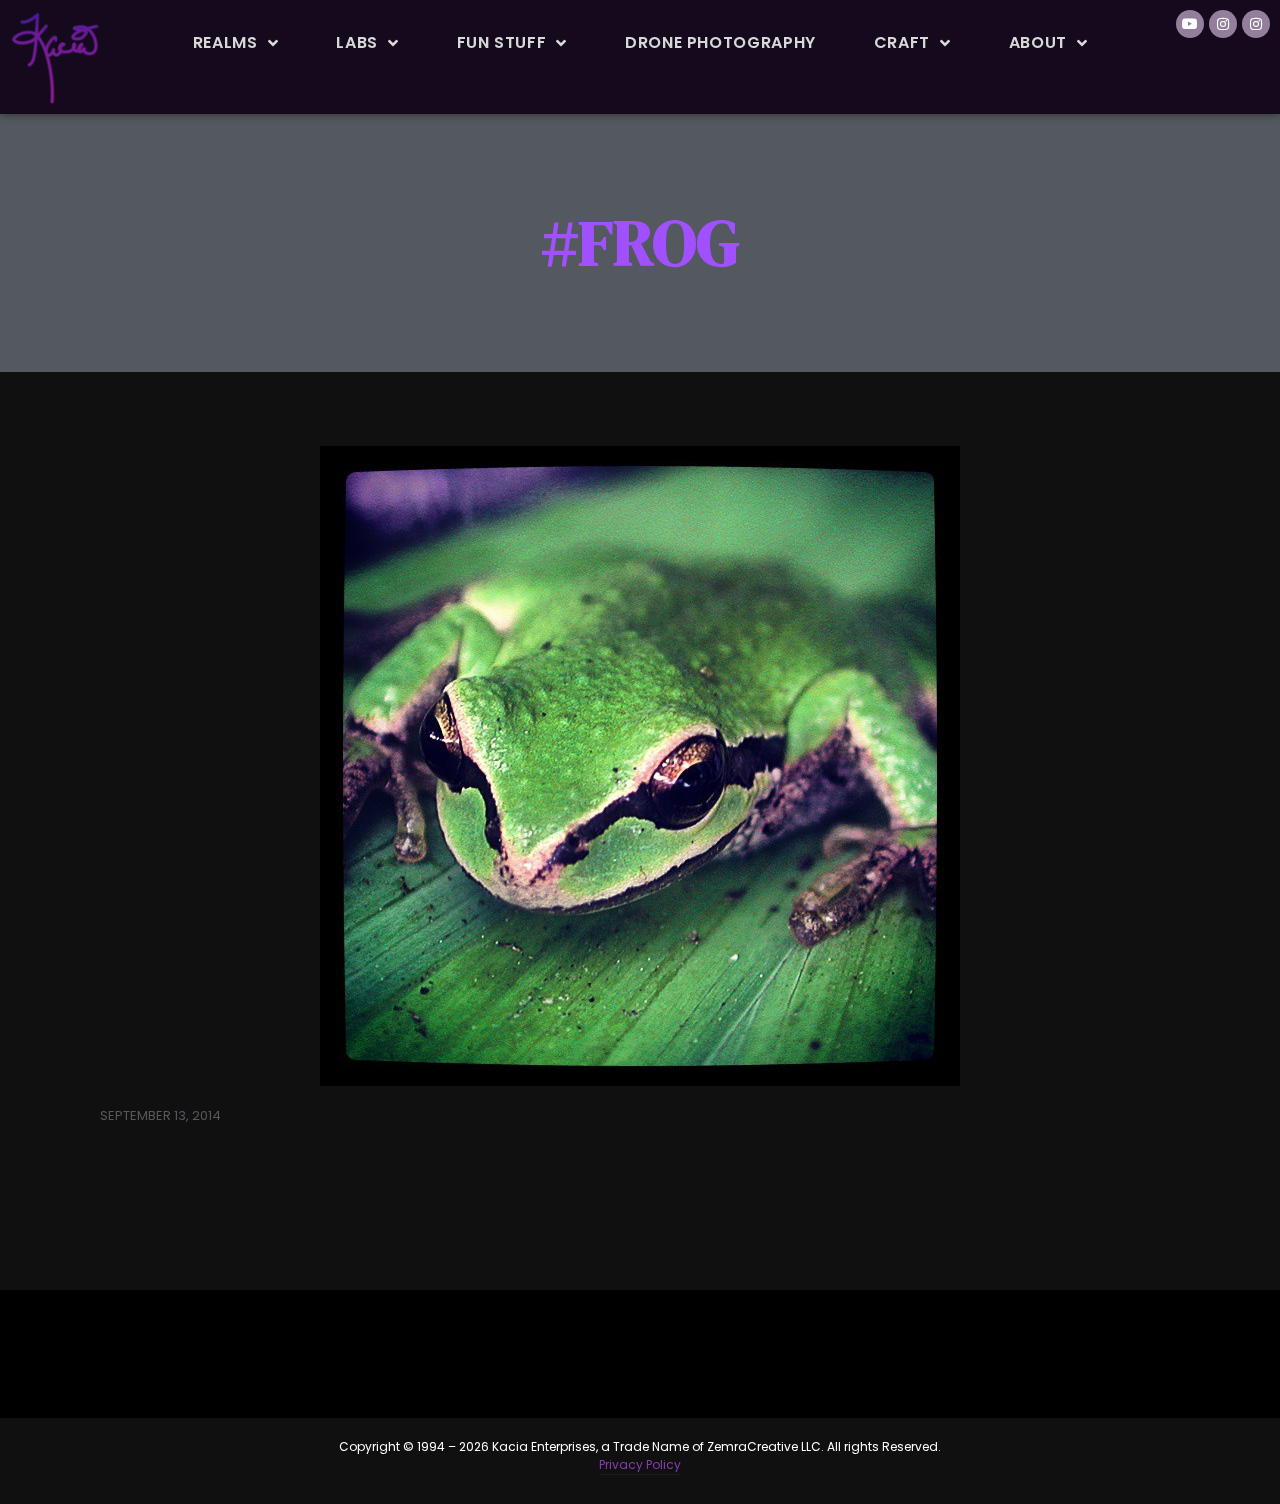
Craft (902, 42)
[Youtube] (1190, 24)
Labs (357, 42)
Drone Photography (720, 42)
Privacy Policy (640, 1464)
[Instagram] (1223, 24)
